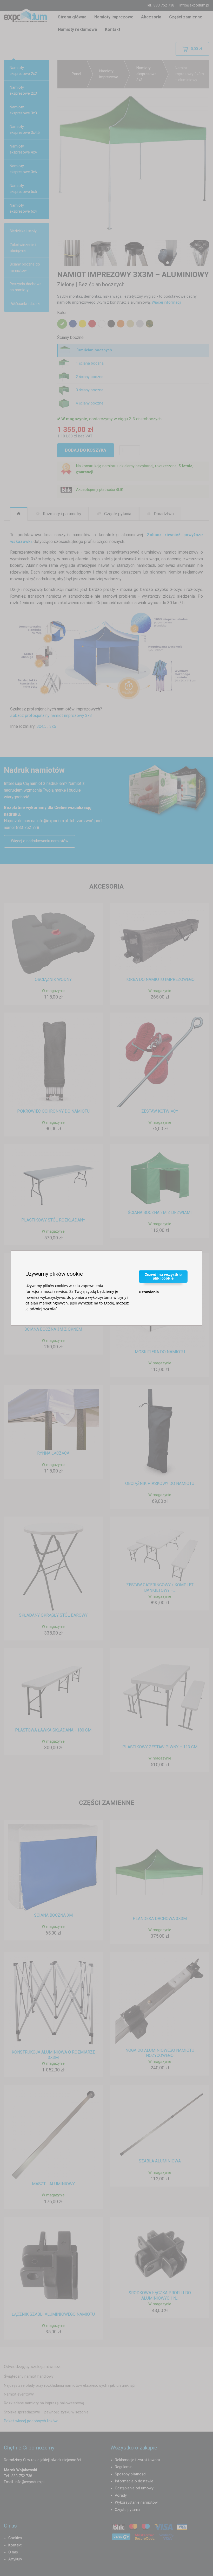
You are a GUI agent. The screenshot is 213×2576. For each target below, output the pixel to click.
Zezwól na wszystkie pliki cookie (163, 1276)
